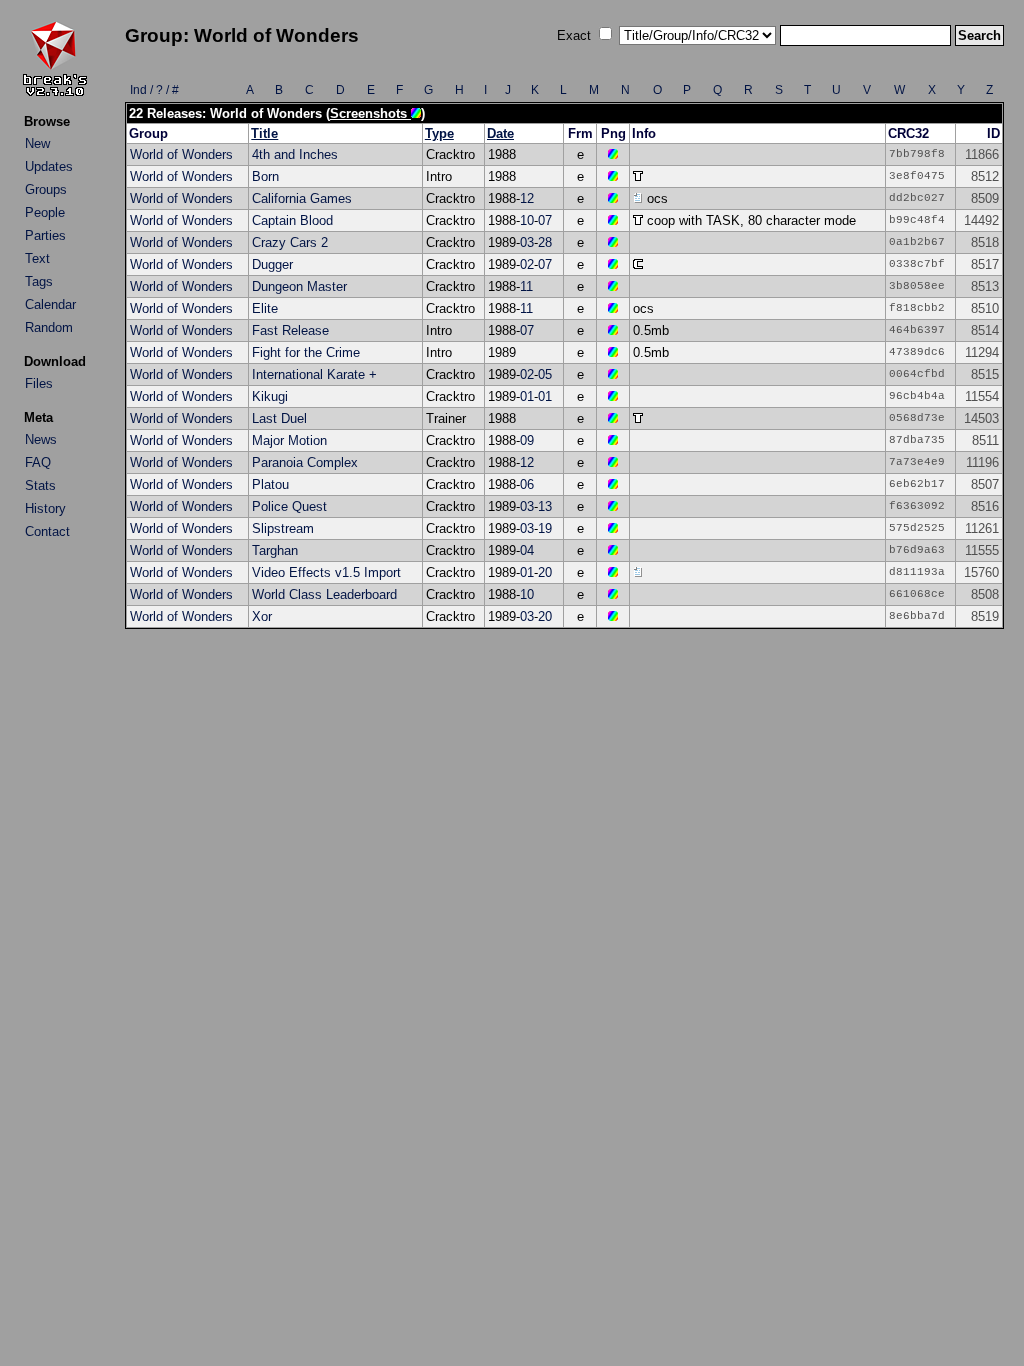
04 (527, 550)
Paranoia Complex (305, 462)
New (37, 143)
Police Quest (289, 506)
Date (500, 133)
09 (527, 440)
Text (37, 258)
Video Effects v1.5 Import (326, 572)
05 (545, 374)
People (45, 212)
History (45, 508)
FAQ (38, 462)
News (41, 439)
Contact (47, 531)
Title (264, 133)
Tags (39, 281)
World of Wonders (181, 154)
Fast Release (290, 330)
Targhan (275, 550)
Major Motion (289, 440)
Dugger (272, 264)
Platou (270, 484)
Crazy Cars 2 (290, 242)
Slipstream (283, 528)
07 (545, 220)
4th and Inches (295, 154)
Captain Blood (292, 220)
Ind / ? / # (154, 90)
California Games (302, 198)
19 (545, 528)
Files (39, 383)
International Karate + (314, 374)
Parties (45, 235)
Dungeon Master (299, 286)
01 (527, 396)
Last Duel (279, 418)
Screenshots (370, 113)
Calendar (50, 304)
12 (527, 198)
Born (265, 176)
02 (527, 264)
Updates (49, 166)
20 (545, 572)
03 (527, 242)
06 (527, 484)
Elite (265, 308)
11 (526, 286)
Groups (46, 189)
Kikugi (270, 396)
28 (545, 242)
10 (527, 220)
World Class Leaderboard (324, 594)
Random (49, 327)
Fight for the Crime (306, 352)
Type (439, 133)
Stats (40, 485)
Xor (262, 616)
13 (545, 506)
